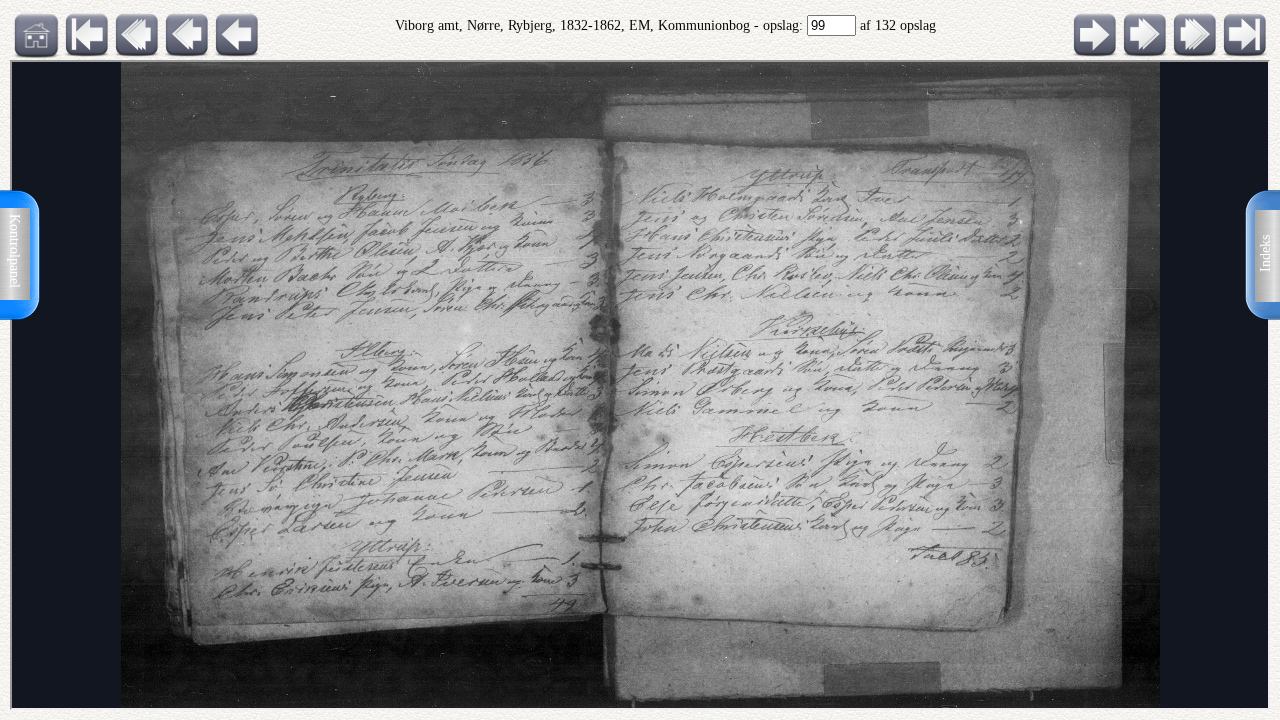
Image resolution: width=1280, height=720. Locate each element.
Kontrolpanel (14, 251)
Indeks (1265, 253)
